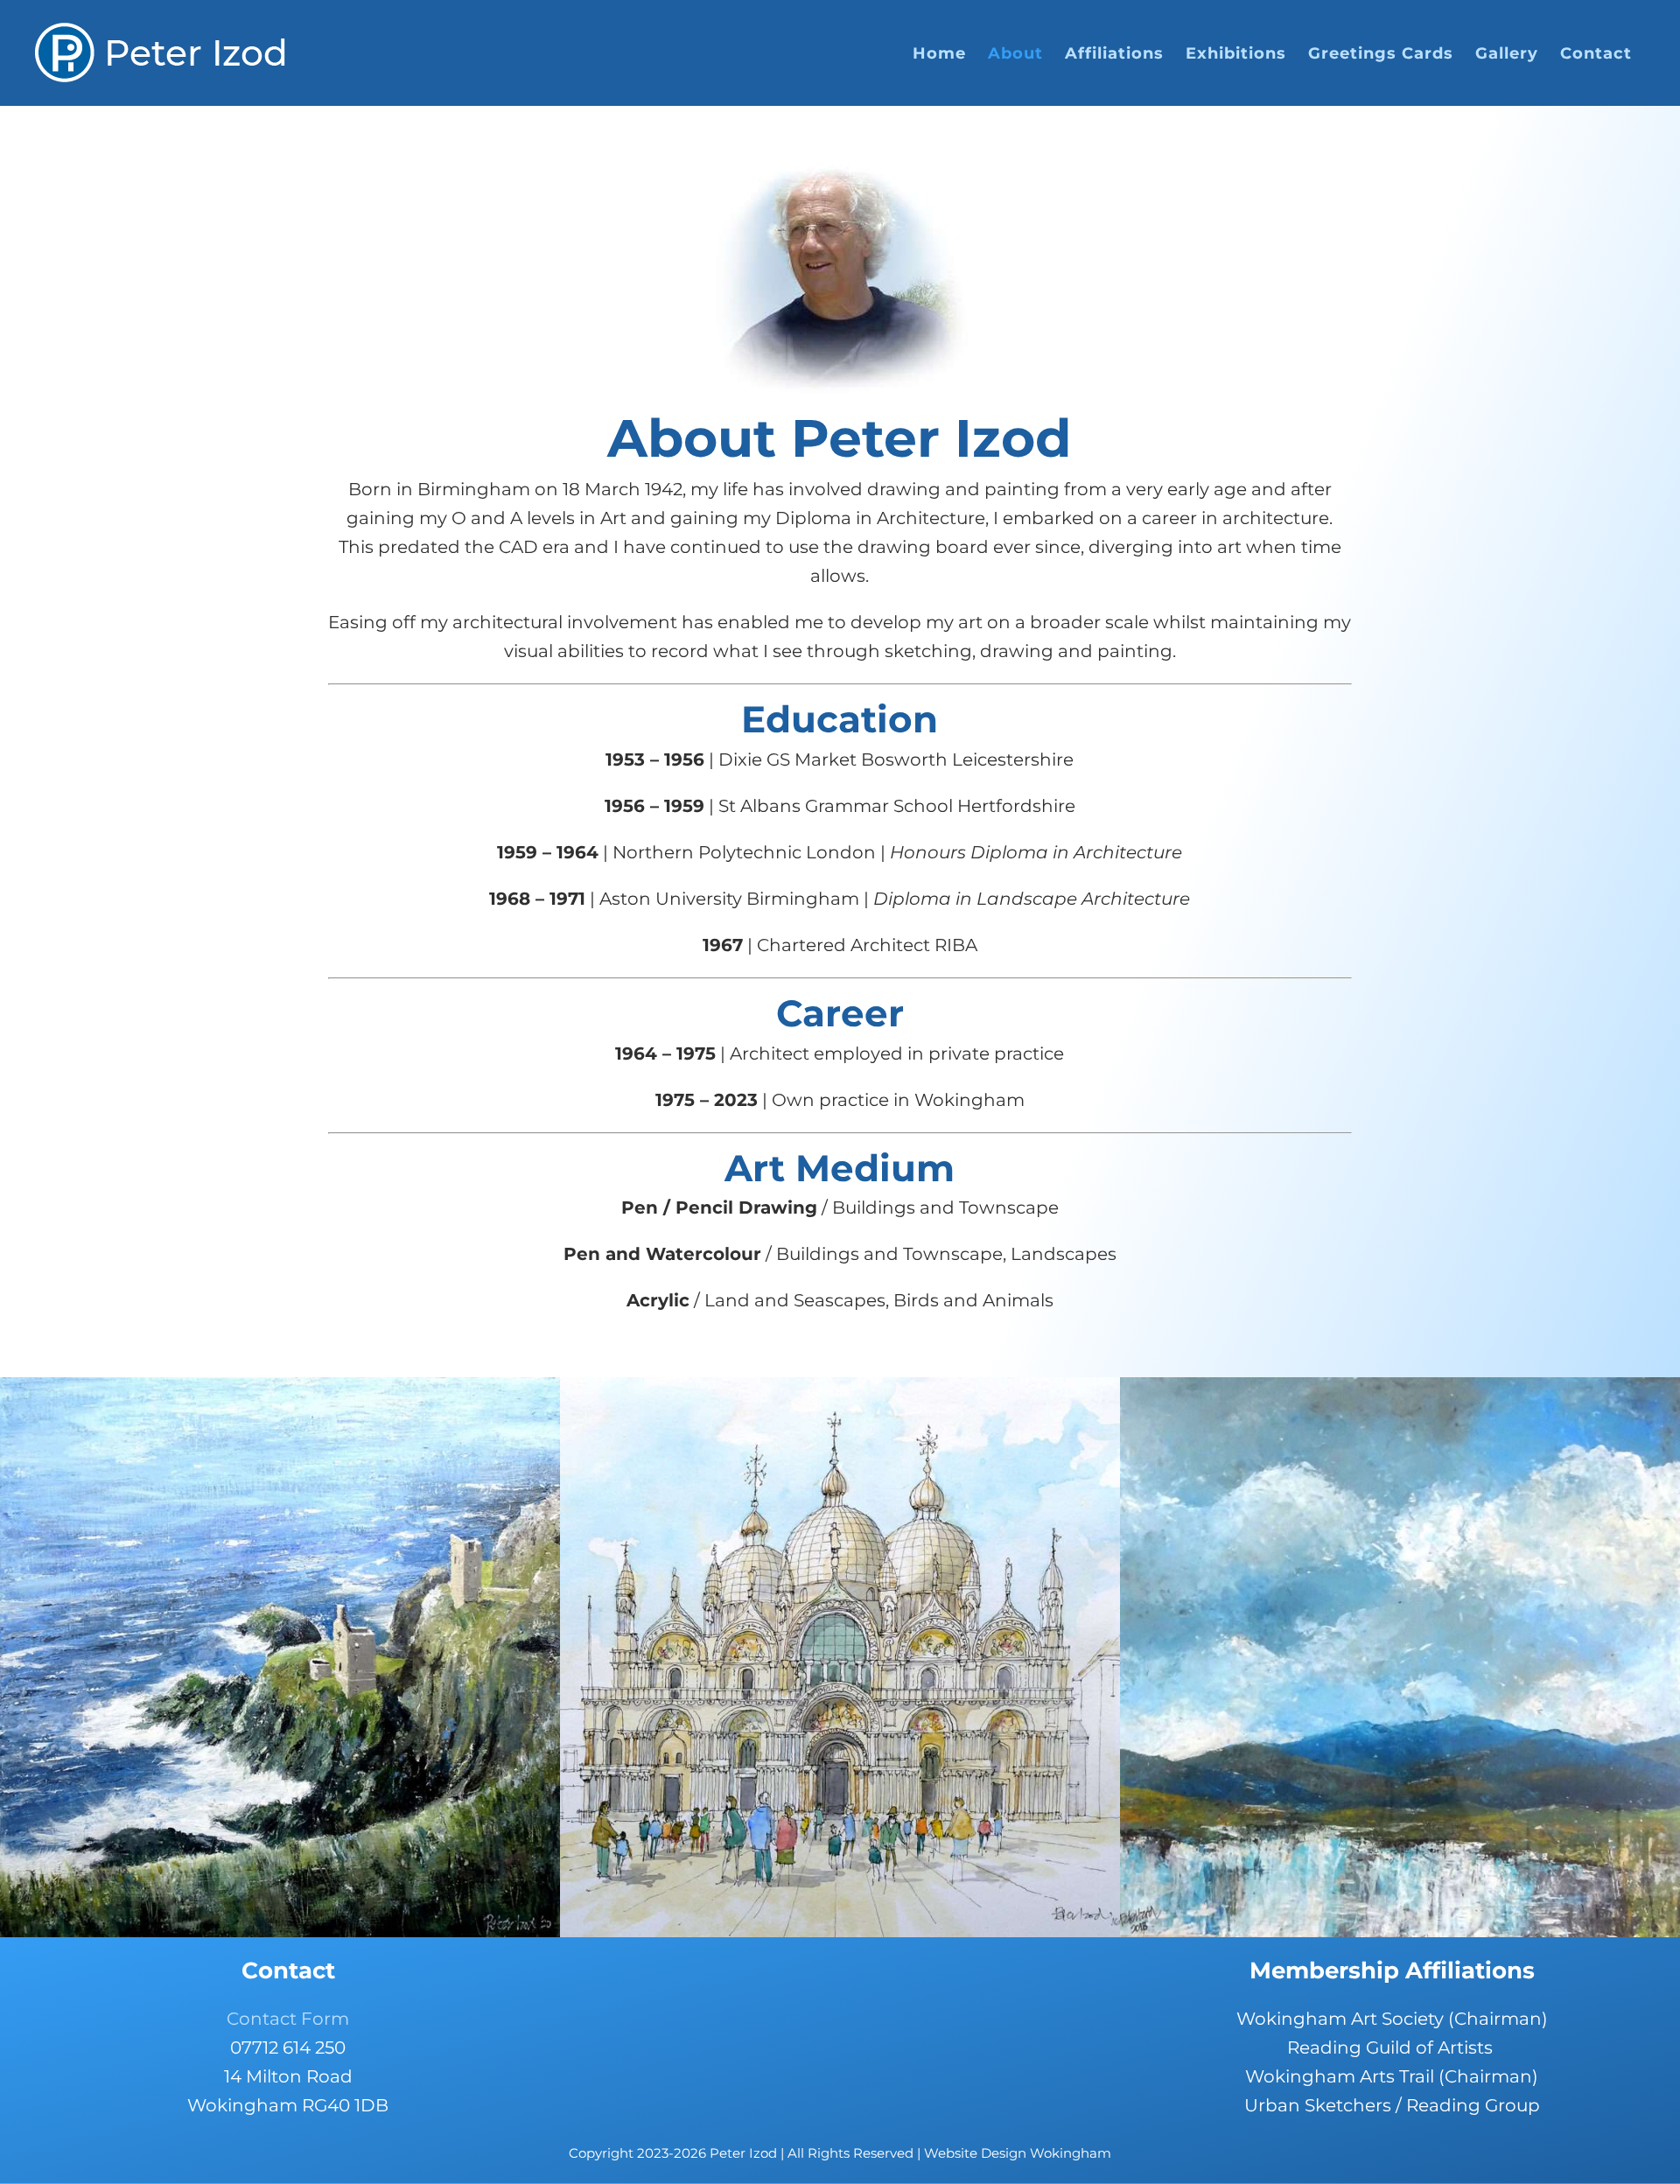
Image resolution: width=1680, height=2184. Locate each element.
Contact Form (288, 2019)
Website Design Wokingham (1018, 2153)
